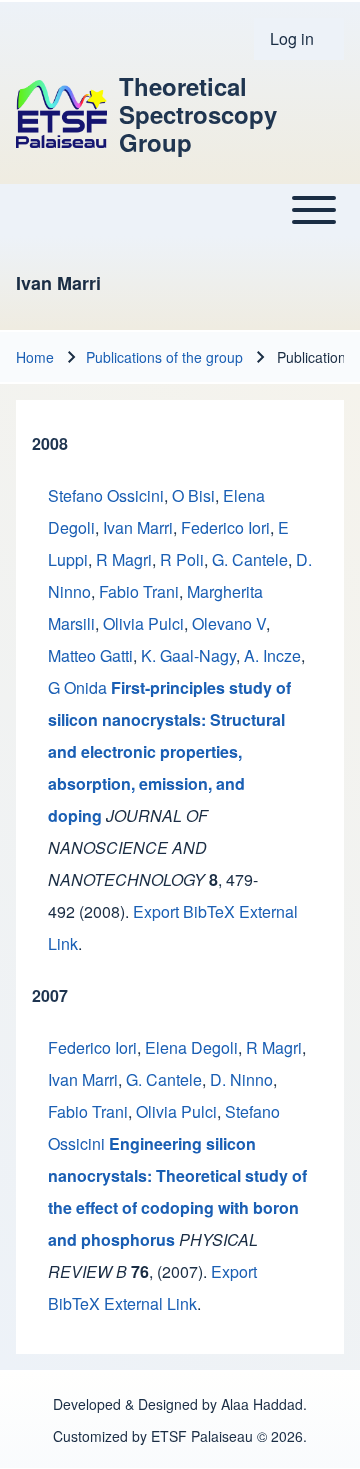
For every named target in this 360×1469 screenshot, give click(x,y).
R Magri (124, 559)
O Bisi (193, 495)
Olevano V (229, 623)
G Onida (77, 687)
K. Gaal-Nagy (188, 655)
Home (35, 357)
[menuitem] (299, 39)
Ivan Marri (138, 527)
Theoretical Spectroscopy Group (198, 114)
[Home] (61, 113)
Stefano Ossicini (106, 495)
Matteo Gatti (90, 655)
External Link (150, 1303)
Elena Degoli (191, 1047)
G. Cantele (250, 559)
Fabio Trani (139, 591)
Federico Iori (225, 527)
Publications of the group (164, 357)
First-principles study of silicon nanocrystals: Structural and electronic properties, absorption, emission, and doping (169, 751)
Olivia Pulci (143, 623)
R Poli (182, 559)
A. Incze (272, 655)
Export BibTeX (184, 911)
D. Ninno (241, 1079)
